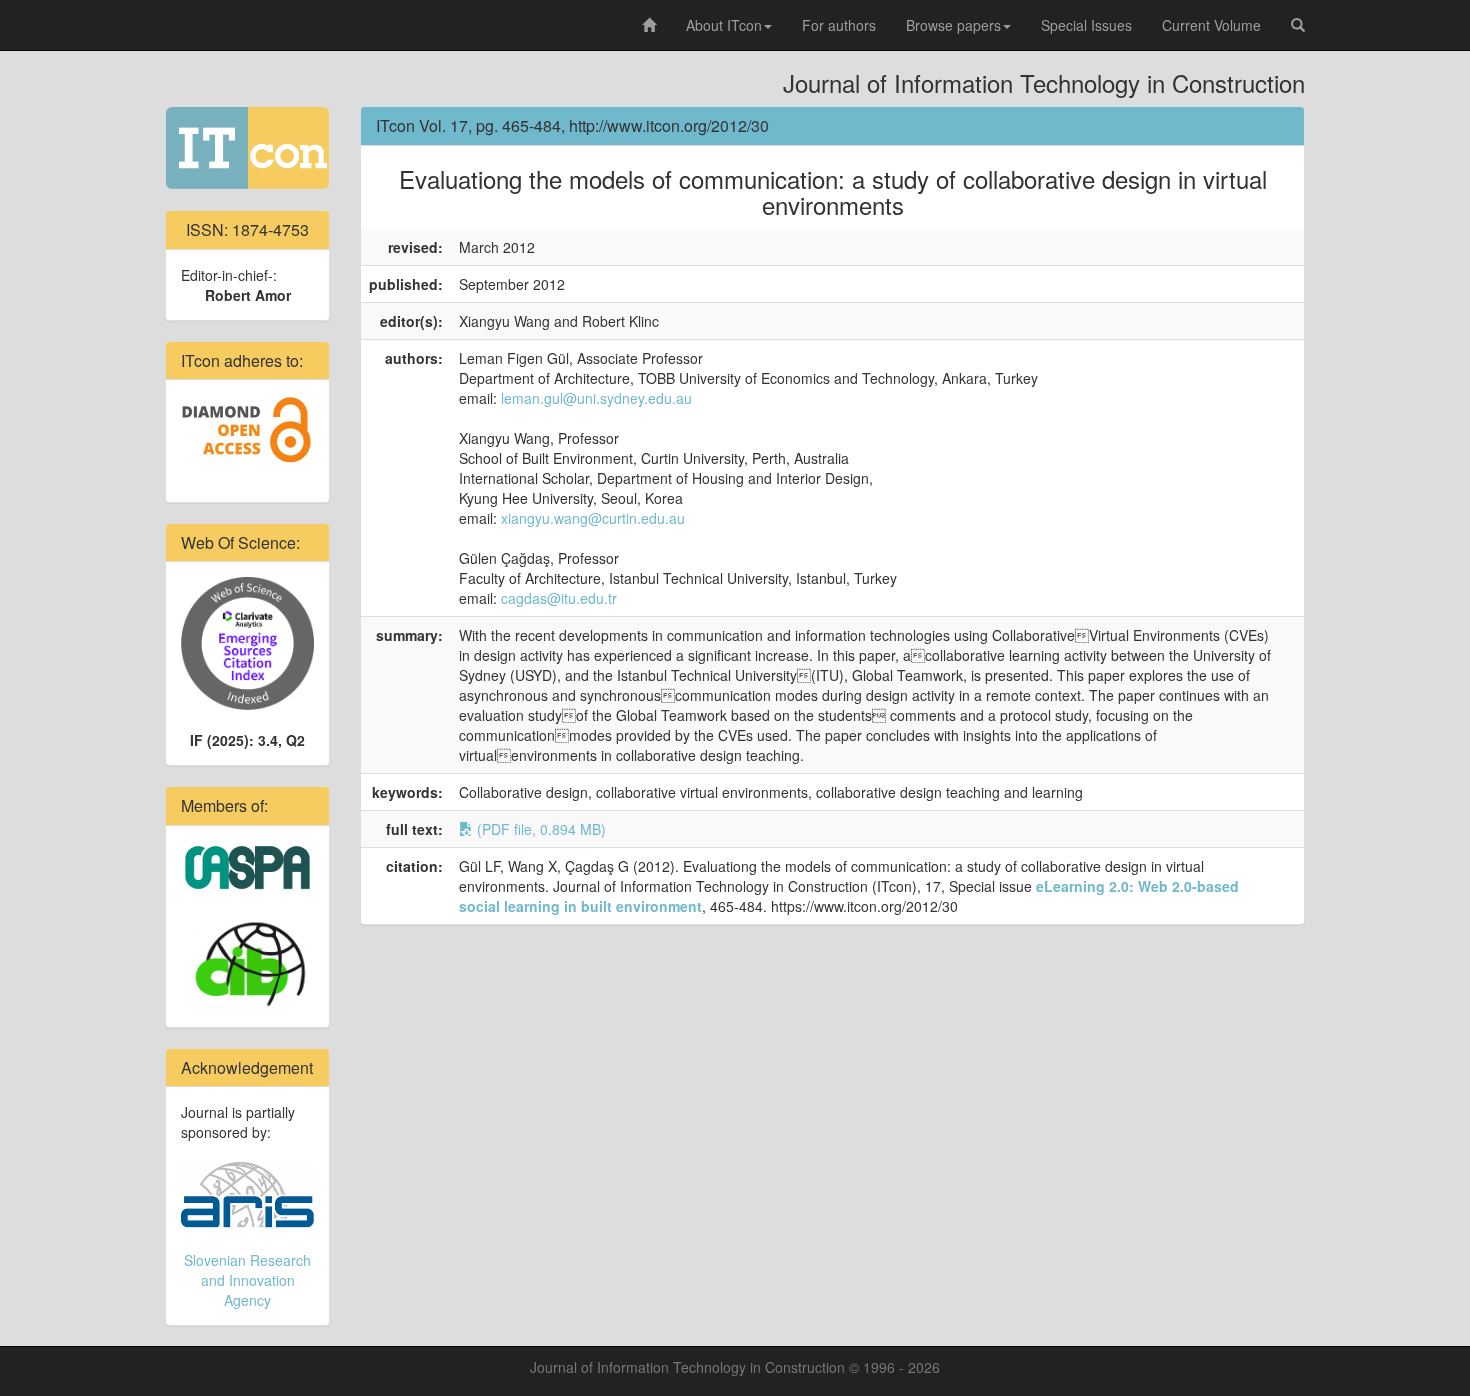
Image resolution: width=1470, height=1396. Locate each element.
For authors (839, 25)
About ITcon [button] (724, 25)
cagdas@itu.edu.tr (559, 598)
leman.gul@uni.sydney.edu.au (596, 398)
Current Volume (1211, 25)
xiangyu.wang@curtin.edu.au (593, 518)
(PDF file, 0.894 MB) (539, 829)
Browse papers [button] (953, 25)
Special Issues (1086, 25)
